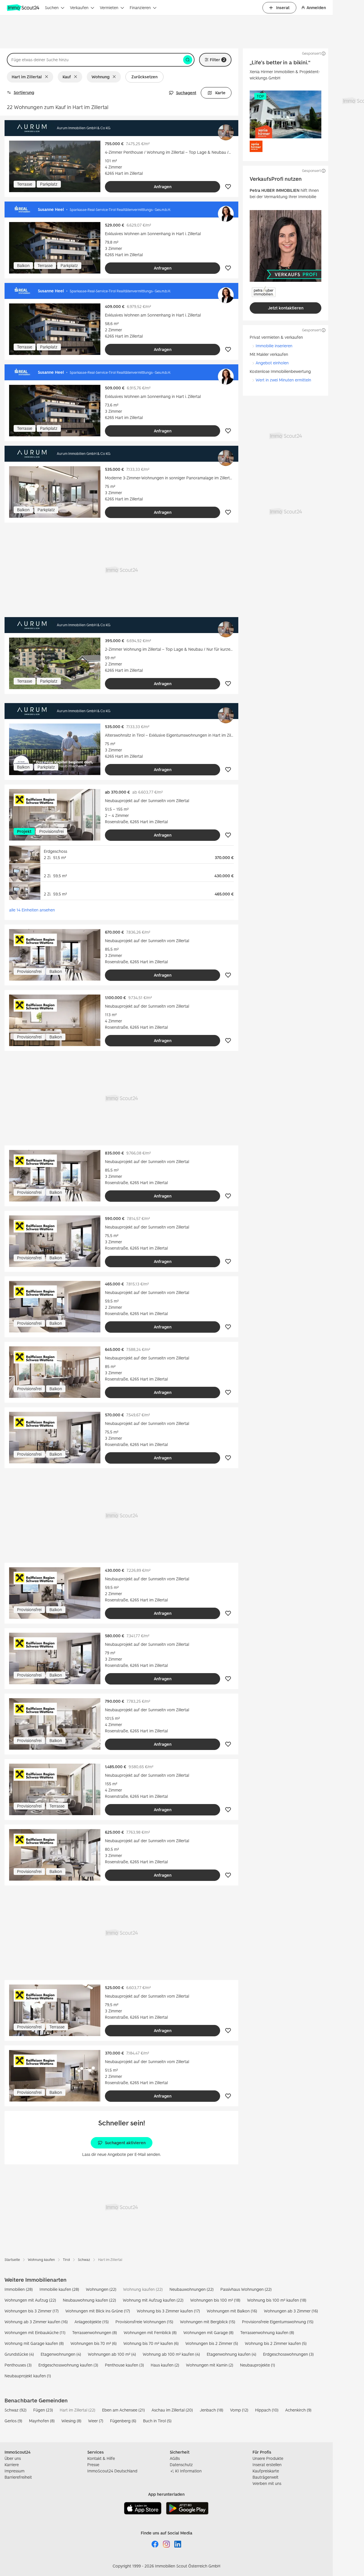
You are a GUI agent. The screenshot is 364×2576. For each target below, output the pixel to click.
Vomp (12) (239, 2410)
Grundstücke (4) (19, 2354)
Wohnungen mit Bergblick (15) (208, 2322)
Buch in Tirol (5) (157, 2421)
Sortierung (24, 92)
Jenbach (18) (211, 2410)
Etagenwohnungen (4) (61, 2354)
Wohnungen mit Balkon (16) (232, 2311)
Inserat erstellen (267, 2465)
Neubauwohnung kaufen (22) (89, 2300)
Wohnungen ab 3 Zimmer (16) (291, 2311)
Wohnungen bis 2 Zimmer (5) (212, 2343)
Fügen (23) (43, 2410)
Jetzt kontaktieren (286, 308)
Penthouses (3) (18, 2365)
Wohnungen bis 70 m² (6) (94, 2343)
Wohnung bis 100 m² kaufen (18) (277, 2300)
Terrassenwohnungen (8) (95, 2332)
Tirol (66, 2260)
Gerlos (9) (13, 2421)
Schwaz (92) (15, 2410)
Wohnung (101, 77)
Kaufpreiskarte (266, 2471)
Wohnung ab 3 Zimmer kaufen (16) (36, 2322)
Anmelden (316, 8)
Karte (220, 93)
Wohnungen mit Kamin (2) (210, 2365)
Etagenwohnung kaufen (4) (231, 2354)
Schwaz (84, 2260)
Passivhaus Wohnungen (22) (246, 2289)
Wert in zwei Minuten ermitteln (283, 380)
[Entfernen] (48, 77)
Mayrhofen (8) (42, 2421)
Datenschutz (181, 2465)
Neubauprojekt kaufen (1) (28, 2376)
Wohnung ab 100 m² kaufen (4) (171, 2354)
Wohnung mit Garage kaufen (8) (34, 2343)
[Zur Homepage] (24, 8)
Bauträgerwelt (265, 2477)
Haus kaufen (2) (165, 2365)
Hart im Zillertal (27, 77)
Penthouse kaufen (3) (124, 2365)
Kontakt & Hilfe (101, 2458)
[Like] (228, 187)
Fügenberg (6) (123, 2421)
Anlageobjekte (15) (92, 2322)
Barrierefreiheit (18, 2477)
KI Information (188, 2471)
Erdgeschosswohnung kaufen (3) (68, 2365)
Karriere (12, 2465)
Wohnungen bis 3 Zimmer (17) (32, 2311)
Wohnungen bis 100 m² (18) (215, 2300)
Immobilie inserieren (274, 346)
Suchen (52, 8)
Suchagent (186, 93)
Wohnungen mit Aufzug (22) (30, 2300)
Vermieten (109, 8)
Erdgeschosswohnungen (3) (288, 2354)
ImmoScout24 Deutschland (112, 2471)
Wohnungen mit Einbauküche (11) (35, 2332)
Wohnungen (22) (101, 2289)
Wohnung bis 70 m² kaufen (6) (151, 2343)
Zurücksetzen (144, 77)
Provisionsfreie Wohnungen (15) (144, 2322)
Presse (93, 2465)
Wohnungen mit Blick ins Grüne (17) (98, 2311)
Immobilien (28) (19, 2289)
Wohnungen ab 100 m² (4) (112, 2354)
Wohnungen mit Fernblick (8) (150, 2332)
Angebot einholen (272, 363)
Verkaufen (79, 8)
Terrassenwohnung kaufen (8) (267, 2332)
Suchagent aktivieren (125, 2143)
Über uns (13, 2458)
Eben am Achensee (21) (123, 2410)
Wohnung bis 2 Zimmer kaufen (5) (276, 2343)
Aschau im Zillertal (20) (172, 2410)
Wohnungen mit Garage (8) (208, 2332)
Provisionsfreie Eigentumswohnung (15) (278, 2322)
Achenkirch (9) (298, 2410)
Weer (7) (96, 2421)
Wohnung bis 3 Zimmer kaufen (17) (168, 2311)
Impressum (15, 2471)
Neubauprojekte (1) (258, 2365)
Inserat (283, 8)
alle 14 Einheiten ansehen (32, 910)
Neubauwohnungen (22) (192, 2289)
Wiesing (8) (71, 2421)
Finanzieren (140, 8)
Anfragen (163, 187)
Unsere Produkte (268, 2458)
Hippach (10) (267, 2410)
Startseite (12, 2260)
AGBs (175, 2458)
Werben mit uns (267, 2483)
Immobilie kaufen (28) (59, 2289)
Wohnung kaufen (41, 2260)
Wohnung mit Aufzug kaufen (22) (153, 2300)
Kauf (67, 77)
